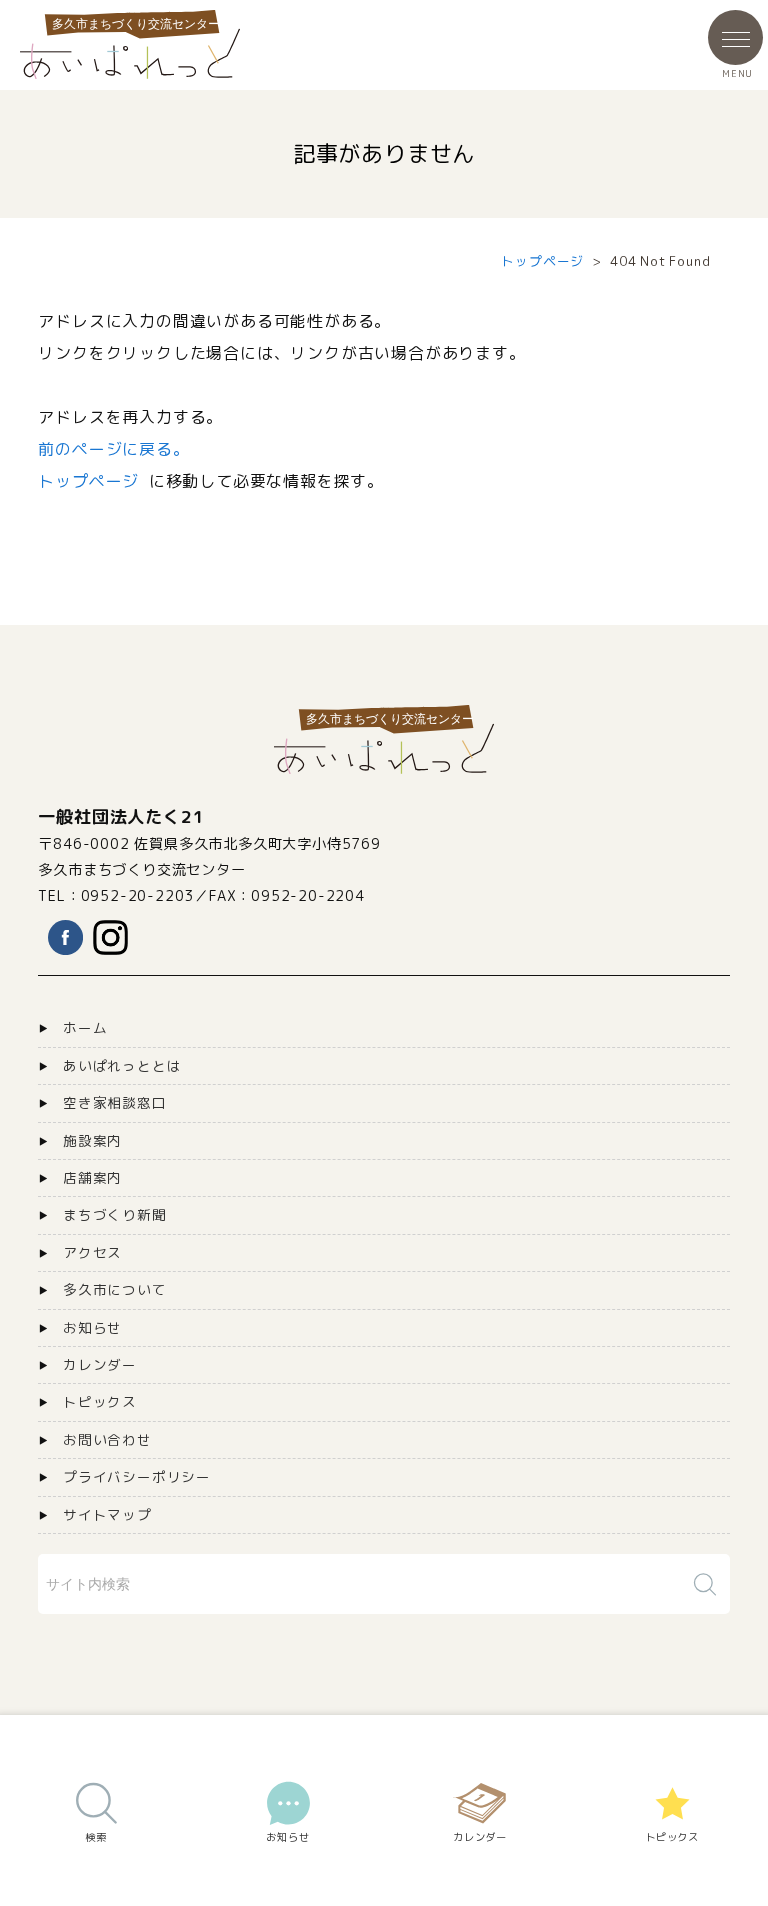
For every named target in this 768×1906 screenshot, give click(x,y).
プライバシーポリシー (137, 1476)
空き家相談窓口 (115, 1102)
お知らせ (92, 1327)
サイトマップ (107, 1514)
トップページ (542, 261)
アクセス (92, 1252)
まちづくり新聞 (115, 1214)
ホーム (85, 1027)
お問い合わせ (107, 1439)
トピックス (100, 1401)
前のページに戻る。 (113, 449)
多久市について (115, 1289)
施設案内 (92, 1140)
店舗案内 (92, 1177)
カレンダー (100, 1364)
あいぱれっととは (122, 1065)
